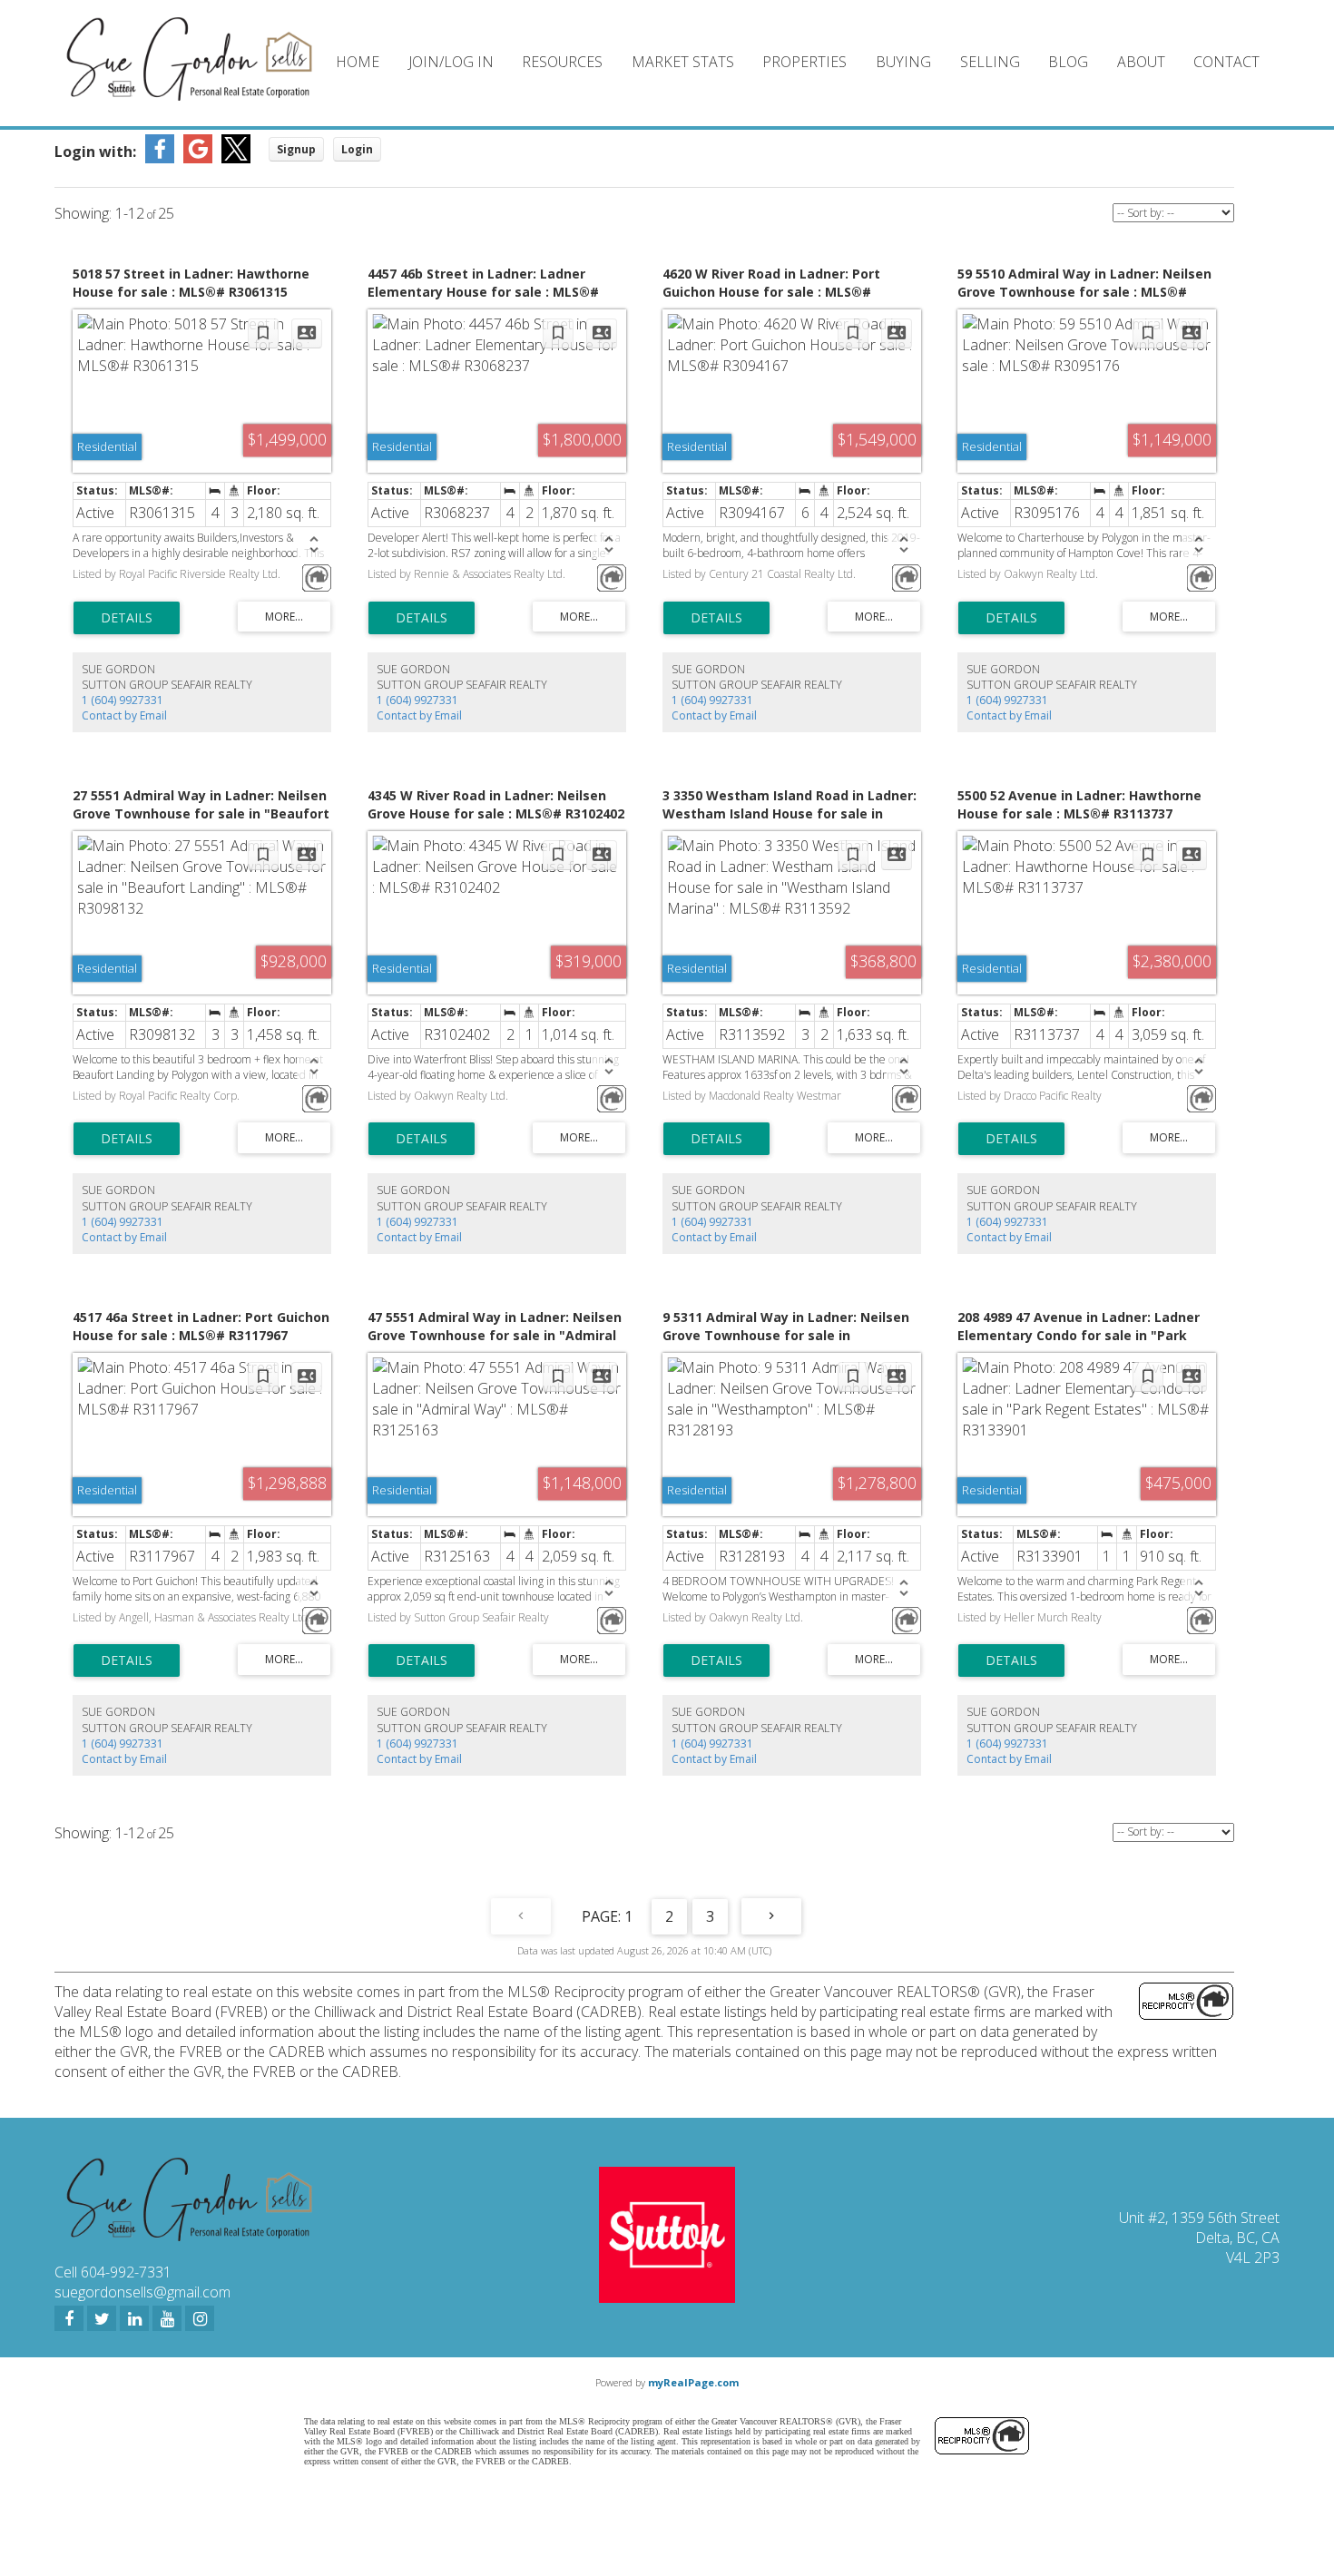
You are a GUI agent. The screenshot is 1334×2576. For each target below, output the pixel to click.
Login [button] (357, 149)
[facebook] (69, 2318)
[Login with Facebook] (160, 158)
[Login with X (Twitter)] (236, 158)
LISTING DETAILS (127, 618)
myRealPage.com (693, 2382)
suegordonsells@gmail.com (142, 2292)
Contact (1226, 62)
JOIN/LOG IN (451, 62)
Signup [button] (296, 149)
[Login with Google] (198, 158)
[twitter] (102, 2318)
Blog (1068, 62)
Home (358, 62)
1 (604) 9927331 (123, 700)
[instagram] (200, 2318)
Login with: (95, 152)
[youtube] (167, 2318)
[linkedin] (134, 2318)
